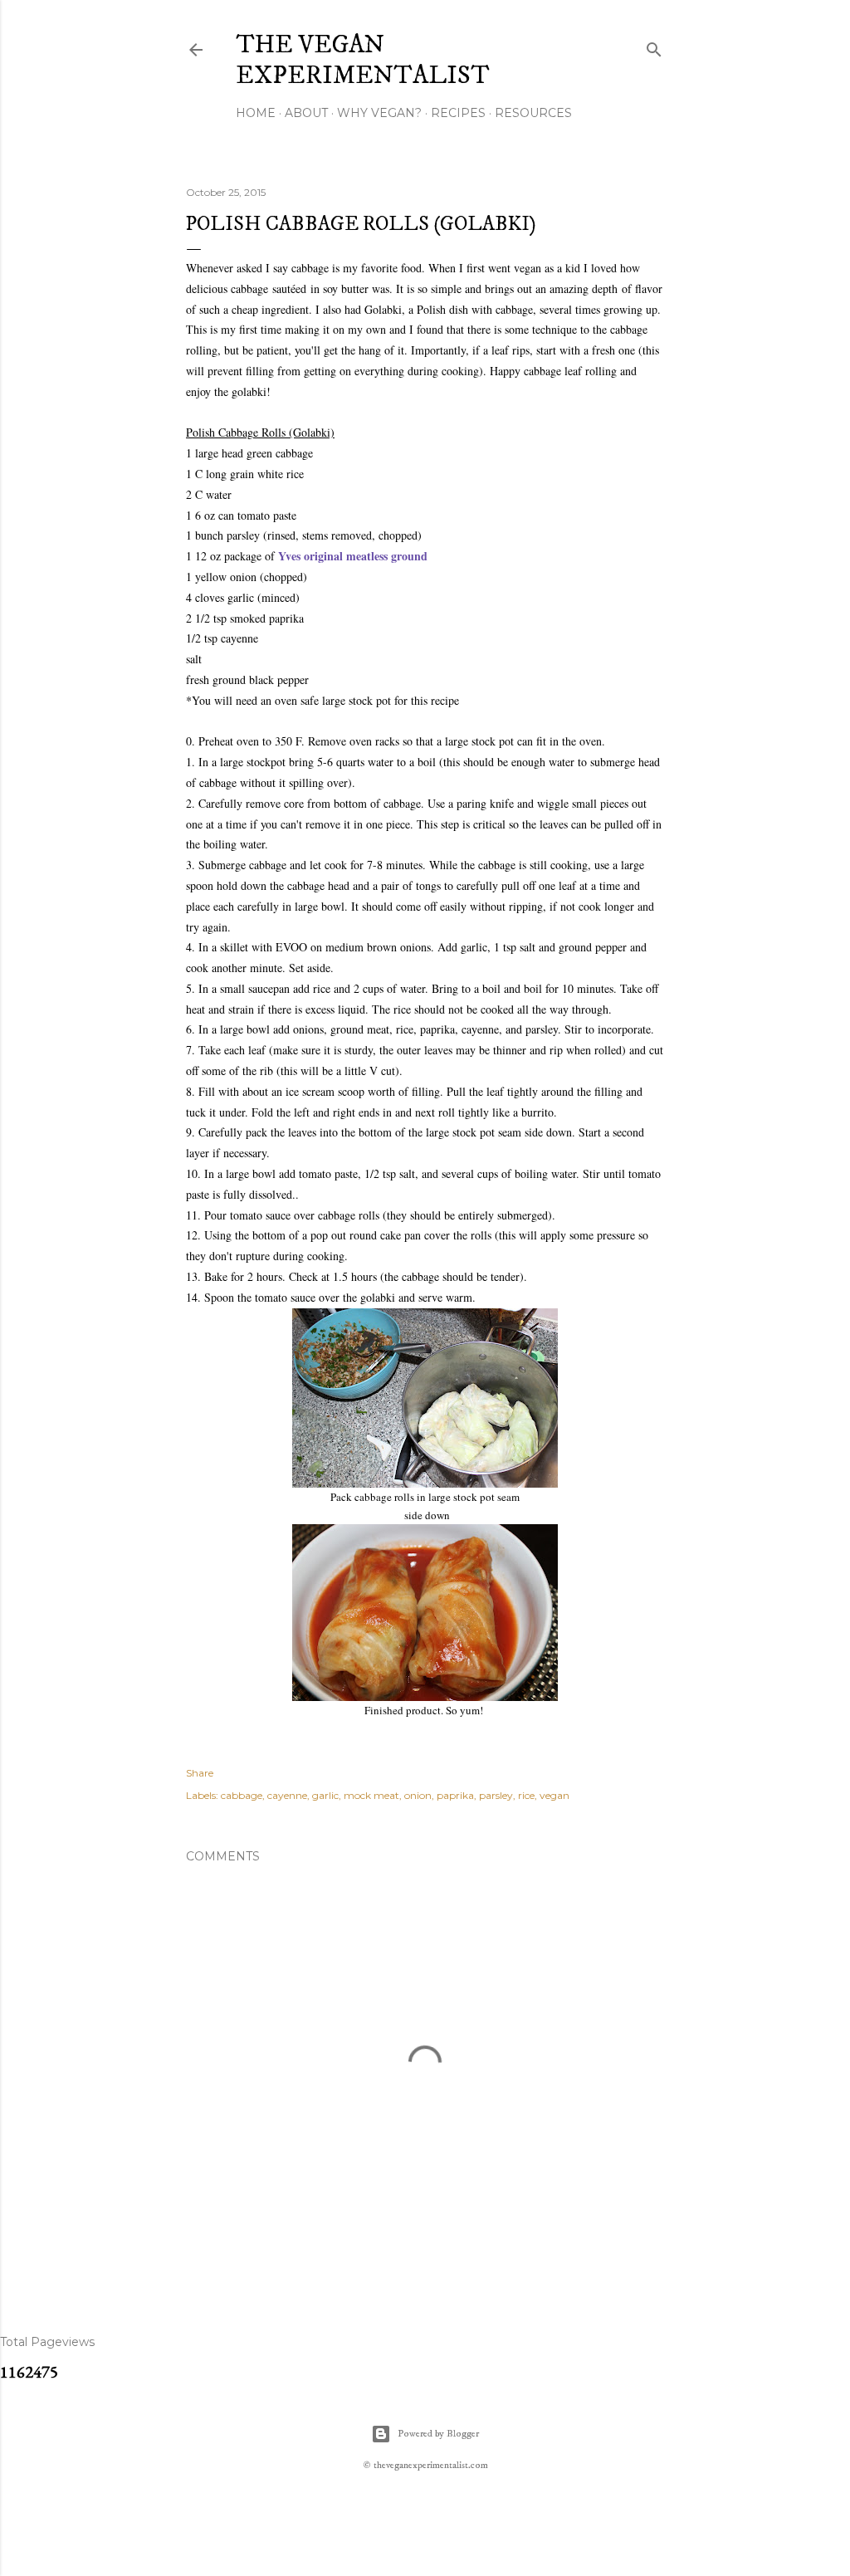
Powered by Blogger (438, 2434)
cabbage (242, 1795)
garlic (325, 1795)
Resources (533, 113)
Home (256, 113)
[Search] (654, 46)
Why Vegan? (379, 113)
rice (526, 1795)
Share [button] (200, 1773)
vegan (554, 1795)
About (306, 113)
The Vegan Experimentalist (363, 61)
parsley (496, 1795)
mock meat (371, 1795)
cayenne (287, 1795)
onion (418, 1795)
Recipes (458, 113)
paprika (455, 1795)
